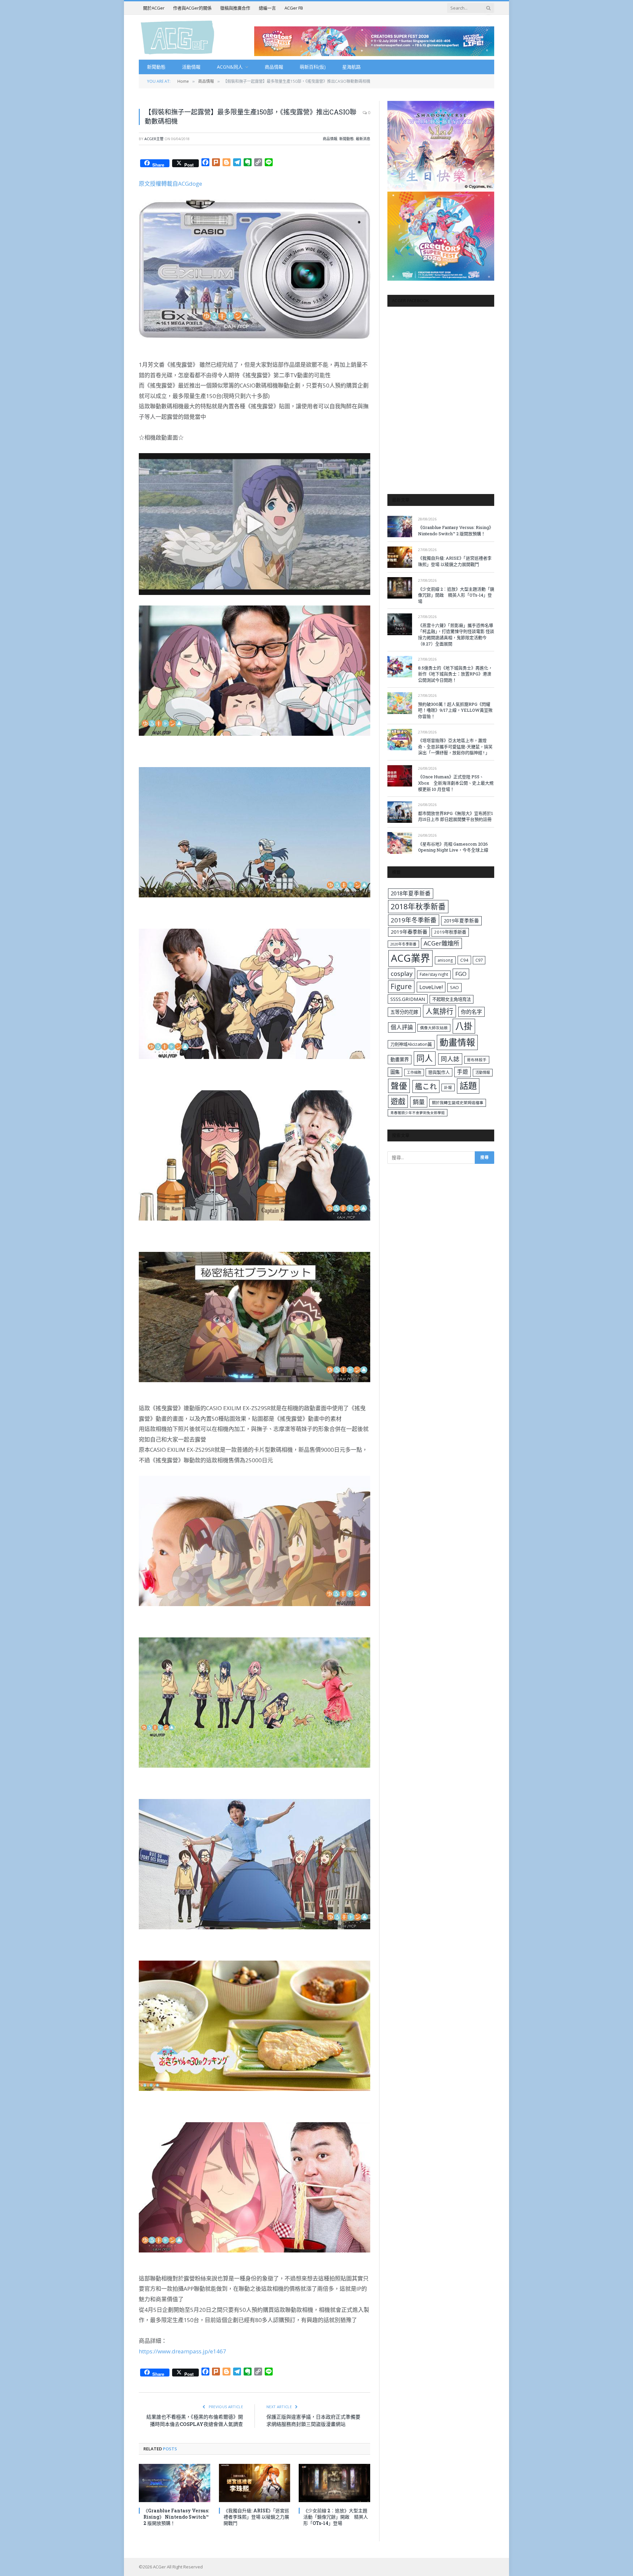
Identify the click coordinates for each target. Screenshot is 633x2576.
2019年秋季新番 (450, 932)
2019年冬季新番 (414, 920)
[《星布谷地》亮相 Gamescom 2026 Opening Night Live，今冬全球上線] (400, 843)
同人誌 (450, 1059)
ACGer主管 (154, 139)
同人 (425, 1058)
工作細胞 (414, 1072)
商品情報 (274, 67)
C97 (479, 960)
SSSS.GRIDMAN (408, 999)
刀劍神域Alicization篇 (411, 1044)
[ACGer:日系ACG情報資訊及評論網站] (178, 37)
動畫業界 (400, 1059)
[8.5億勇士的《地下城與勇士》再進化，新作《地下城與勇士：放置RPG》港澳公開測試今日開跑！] (400, 667)
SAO (454, 987)
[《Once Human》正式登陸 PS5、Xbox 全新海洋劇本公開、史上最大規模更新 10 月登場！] (400, 776)
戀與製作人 (439, 1072)
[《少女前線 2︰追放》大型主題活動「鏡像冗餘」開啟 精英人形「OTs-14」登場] (334, 2483)
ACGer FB (294, 8)
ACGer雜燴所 (441, 943)
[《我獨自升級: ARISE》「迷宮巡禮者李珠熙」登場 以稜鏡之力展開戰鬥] (255, 2483)
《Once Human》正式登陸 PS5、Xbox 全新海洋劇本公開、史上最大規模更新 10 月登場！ (456, 783)
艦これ (426, 1086)
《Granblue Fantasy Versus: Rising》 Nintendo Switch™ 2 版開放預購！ (176, 2517)
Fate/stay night (434, 974)
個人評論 (402, 1027)
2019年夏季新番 (461, 920)
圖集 (395, 1072)
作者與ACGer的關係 (192, 8)
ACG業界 (410, 958)
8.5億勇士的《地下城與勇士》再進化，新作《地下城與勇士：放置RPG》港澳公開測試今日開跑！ (455, 674)
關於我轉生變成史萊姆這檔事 (458, 1102)
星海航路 (351, 67)
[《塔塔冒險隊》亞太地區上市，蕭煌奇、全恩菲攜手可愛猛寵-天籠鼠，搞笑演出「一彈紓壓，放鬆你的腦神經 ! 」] (400, 740)
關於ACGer (154, 8)
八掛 (464, 1026)
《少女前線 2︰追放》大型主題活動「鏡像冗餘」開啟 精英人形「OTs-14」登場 (336, 2517)
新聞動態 (156, 67)
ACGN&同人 (230, 67)
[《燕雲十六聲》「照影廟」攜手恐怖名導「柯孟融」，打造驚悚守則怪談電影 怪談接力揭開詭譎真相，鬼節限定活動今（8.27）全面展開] (400, 624)
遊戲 (398, 1101)
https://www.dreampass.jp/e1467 (182, 2351)
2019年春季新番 (409, 932)
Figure (401, 986)
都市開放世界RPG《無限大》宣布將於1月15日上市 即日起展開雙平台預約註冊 (455, 816)
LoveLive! (431, 987)
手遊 (463, 1072)
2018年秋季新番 (418, 906)
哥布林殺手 (477, 1060)
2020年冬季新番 (403, 944)
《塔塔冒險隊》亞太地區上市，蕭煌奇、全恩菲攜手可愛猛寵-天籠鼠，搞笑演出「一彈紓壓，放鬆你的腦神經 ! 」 (455, 746)
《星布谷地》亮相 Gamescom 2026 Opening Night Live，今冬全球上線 (453, 847)
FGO (461, 974)
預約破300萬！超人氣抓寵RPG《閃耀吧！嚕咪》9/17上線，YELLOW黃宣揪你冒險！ (455, 710)
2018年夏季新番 (411, 893)
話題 (468, 1086)
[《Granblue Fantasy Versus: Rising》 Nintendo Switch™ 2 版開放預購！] (175, 2483)
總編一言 (267, 8)
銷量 (419, 1102)
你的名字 (471, 1012)
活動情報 (191, 67)
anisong (445, 960)
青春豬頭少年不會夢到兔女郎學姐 (418, 1113)
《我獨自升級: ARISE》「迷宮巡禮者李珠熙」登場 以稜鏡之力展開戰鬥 (256, 2517)
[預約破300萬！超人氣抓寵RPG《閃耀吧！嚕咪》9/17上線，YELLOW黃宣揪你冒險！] (400, 703)
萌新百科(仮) (313, 67)
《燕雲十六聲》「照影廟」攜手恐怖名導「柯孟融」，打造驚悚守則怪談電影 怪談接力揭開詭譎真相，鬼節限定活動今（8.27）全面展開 (456, 635)
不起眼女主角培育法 (452, 999)
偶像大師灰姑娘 (434, 1028)
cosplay (402, 974)
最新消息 (363, 139)
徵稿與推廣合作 (235, 8)
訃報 (448, 1087)
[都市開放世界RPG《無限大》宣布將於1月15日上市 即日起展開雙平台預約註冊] (400, 812)
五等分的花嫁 (404, 1012)
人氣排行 (439, 1011)
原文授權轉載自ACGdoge (170, 184)
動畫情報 (457, 1042)
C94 (464, 960)
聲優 (399, 1086)
